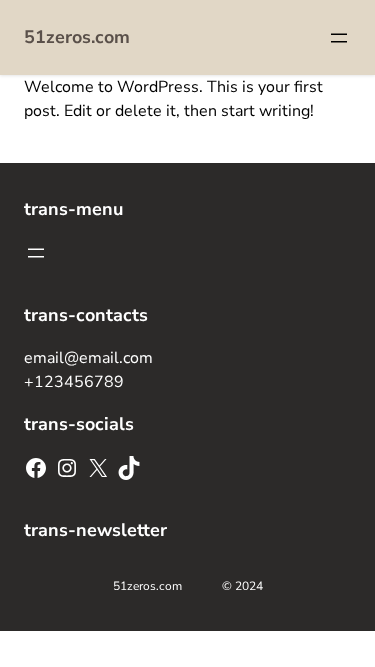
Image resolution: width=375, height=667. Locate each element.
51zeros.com (77, 37)
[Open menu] (339, 38)
